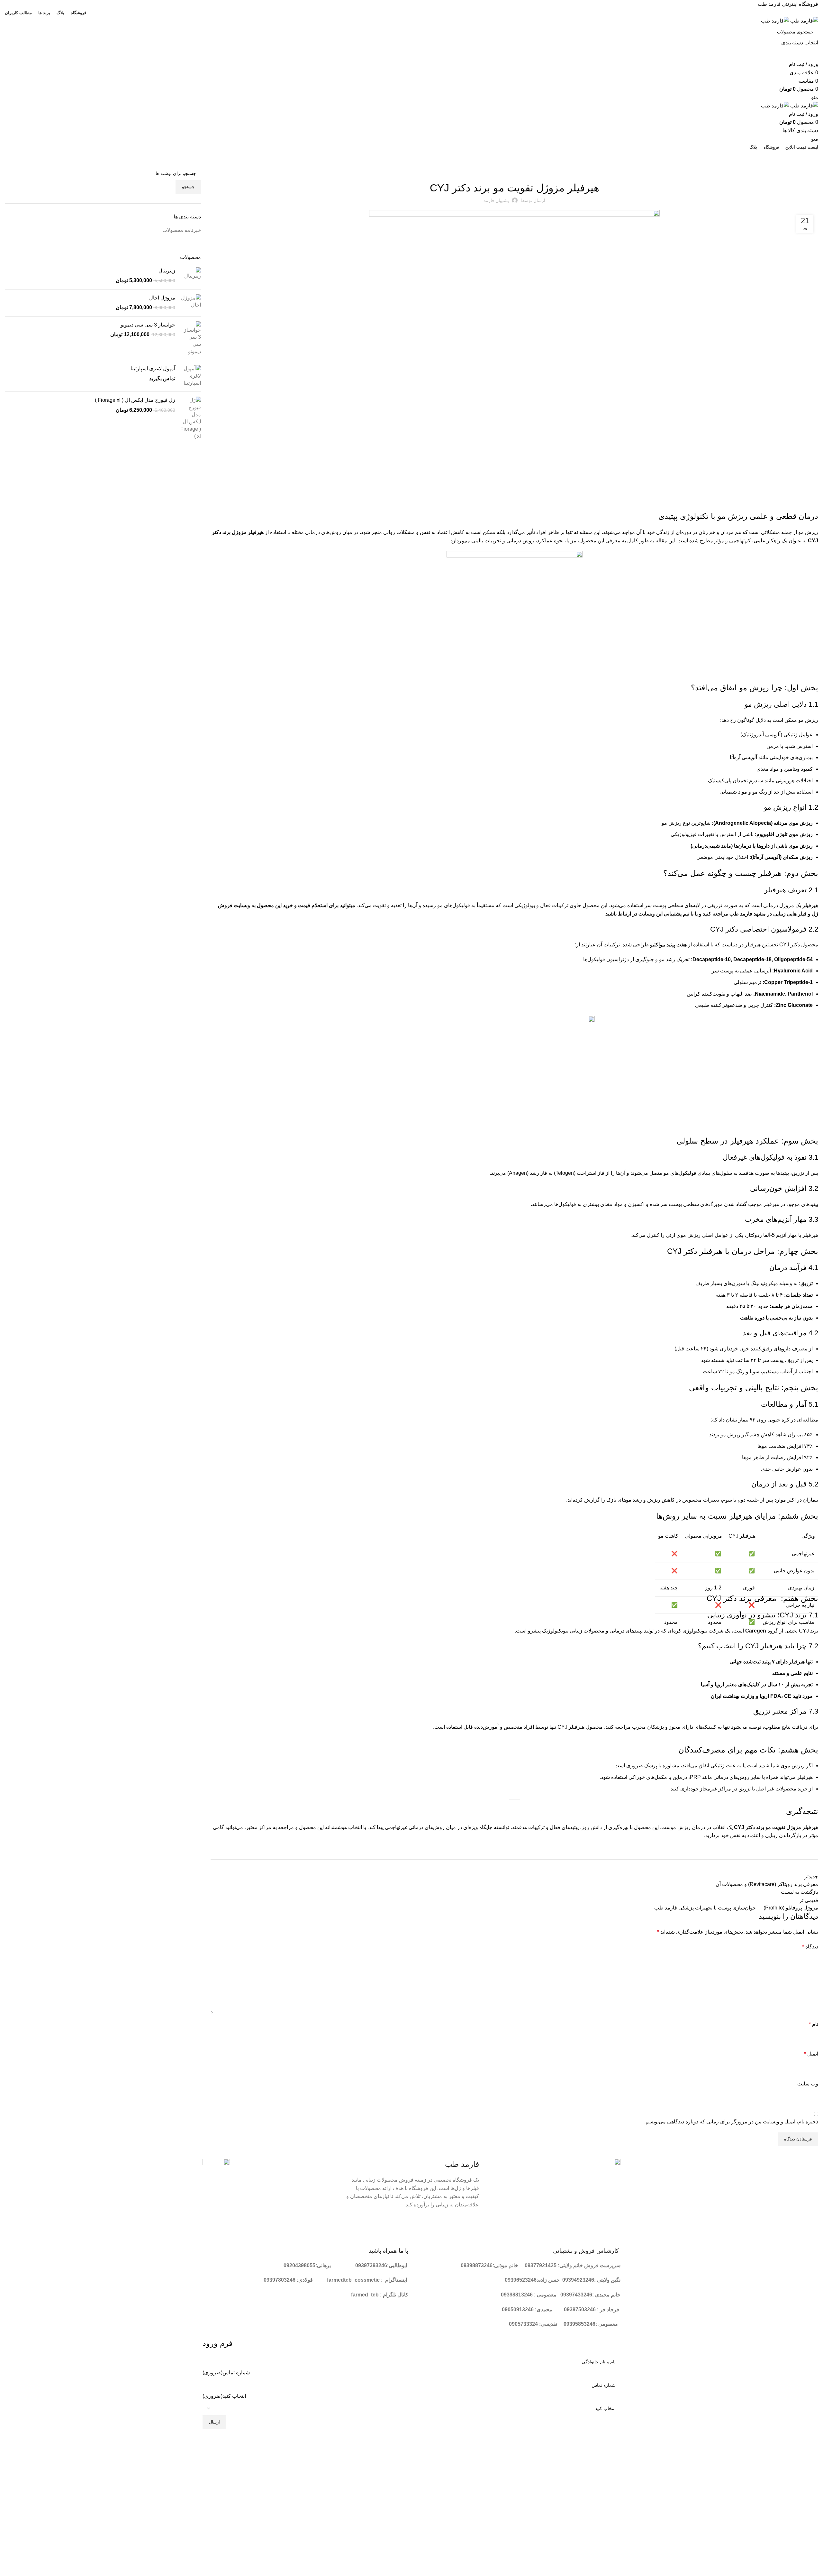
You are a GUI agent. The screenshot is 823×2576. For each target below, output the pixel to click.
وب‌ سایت (808, 2084)
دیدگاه (810, 1947)
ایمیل (811, 2054)
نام (814, 2024)
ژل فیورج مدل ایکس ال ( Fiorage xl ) (135, 400)
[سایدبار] (815, 2440)
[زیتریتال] (190, 276)
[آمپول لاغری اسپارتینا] (190, 376)
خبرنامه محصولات (514, 170)
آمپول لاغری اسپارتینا (153, 368)
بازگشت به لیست (800, 1892)
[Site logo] (804, 20)
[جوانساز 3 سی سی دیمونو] (190, 338)
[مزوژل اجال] (190, 303)
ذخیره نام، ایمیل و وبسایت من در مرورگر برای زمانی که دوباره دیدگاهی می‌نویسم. (731, 2122)
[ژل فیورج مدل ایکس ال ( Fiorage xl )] (190, 418)
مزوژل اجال (162, 298)
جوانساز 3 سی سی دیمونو (148, 325)
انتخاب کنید (224, 2396)
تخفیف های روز (409, 159)
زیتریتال (167, 271)
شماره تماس (226, 2373)
